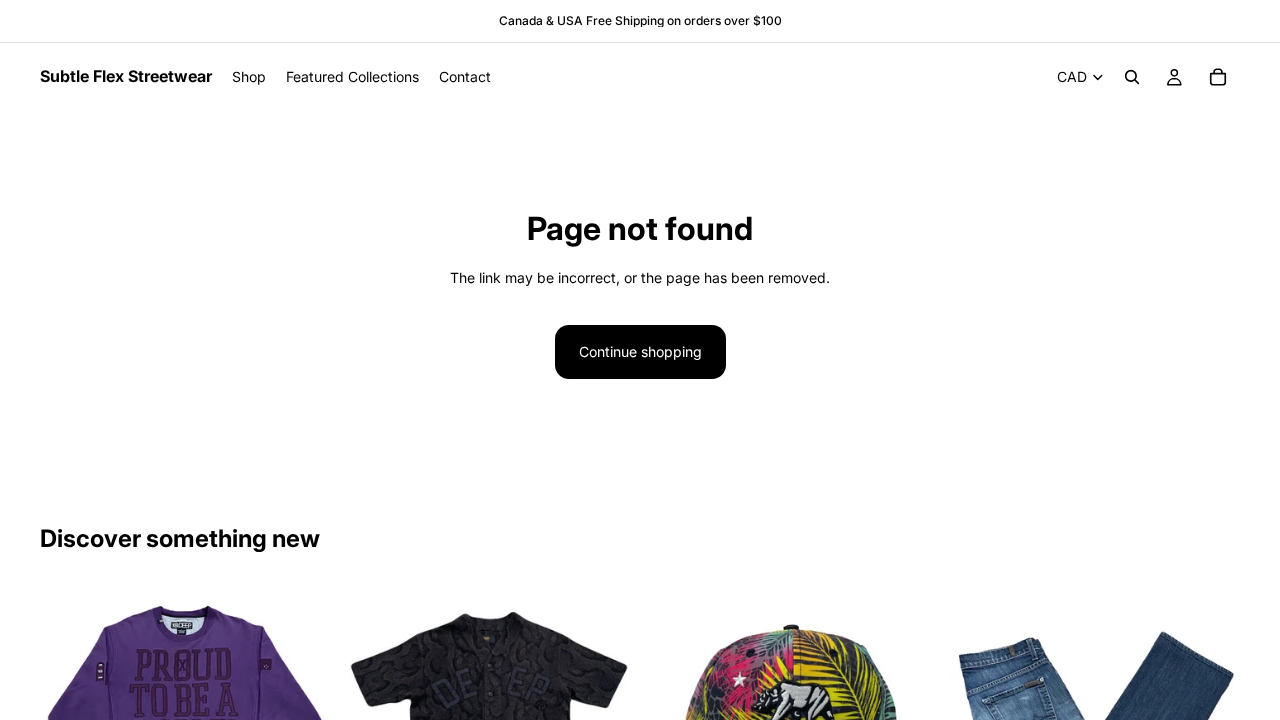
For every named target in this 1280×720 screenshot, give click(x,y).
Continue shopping (640, 351)
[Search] (1132, 77)
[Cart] (1218, 77)
